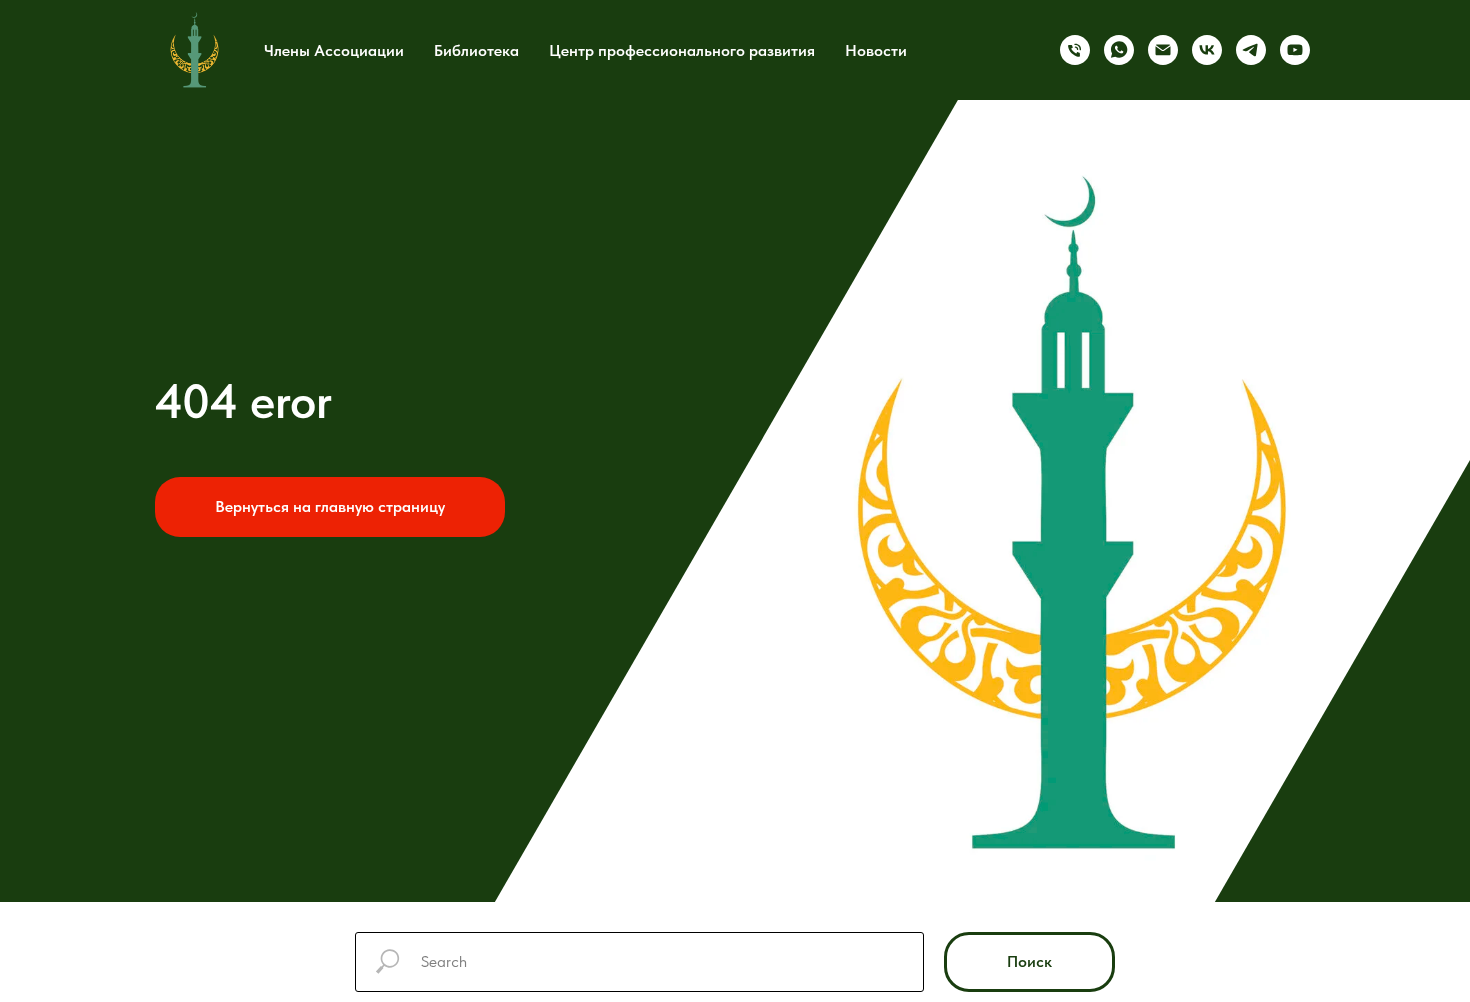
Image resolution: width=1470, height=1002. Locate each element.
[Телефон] (1075, 50)
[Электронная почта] (1163, 50)
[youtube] (1295, 50)
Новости (876, 50)
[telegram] (1251, 50)
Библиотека (476, 50)
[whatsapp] (1119, 50)
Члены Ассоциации (334, 50)
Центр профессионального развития (682, 50)
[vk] (1207, 50)
